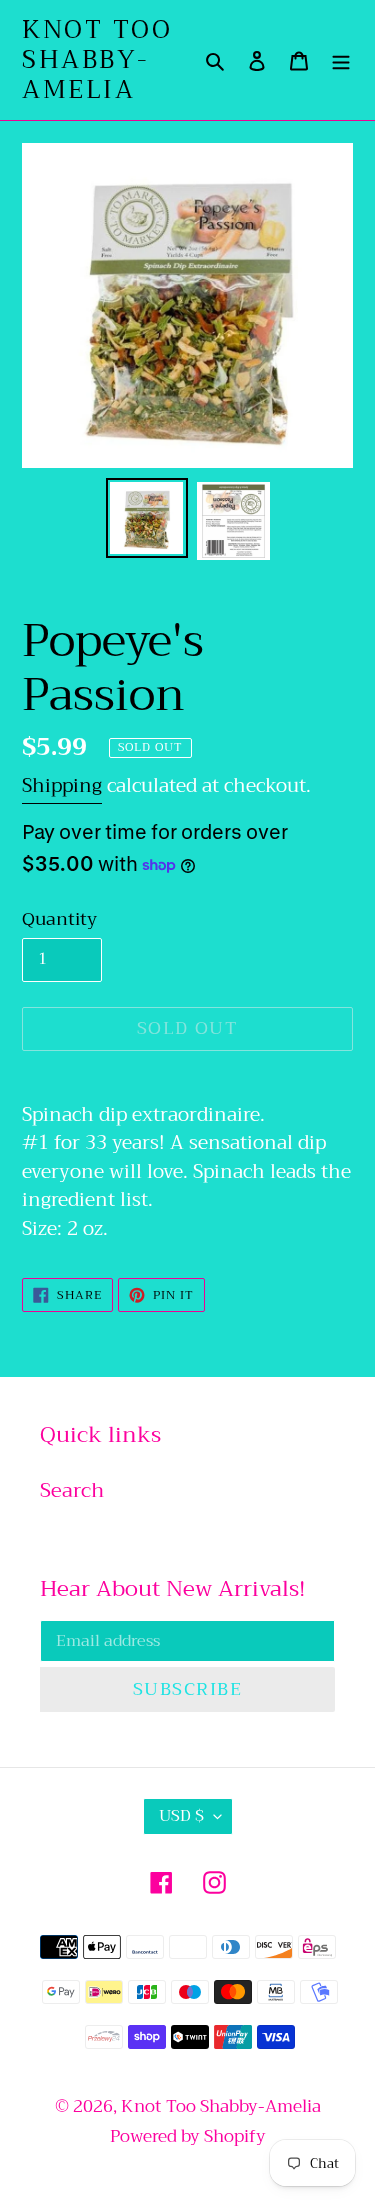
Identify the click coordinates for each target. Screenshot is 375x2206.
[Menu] (341, 60)
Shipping (62, 785)
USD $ (181, 1816)
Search (72, 1490)
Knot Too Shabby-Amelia (97, 60)
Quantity (59, 919)
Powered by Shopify (188, 2136)
